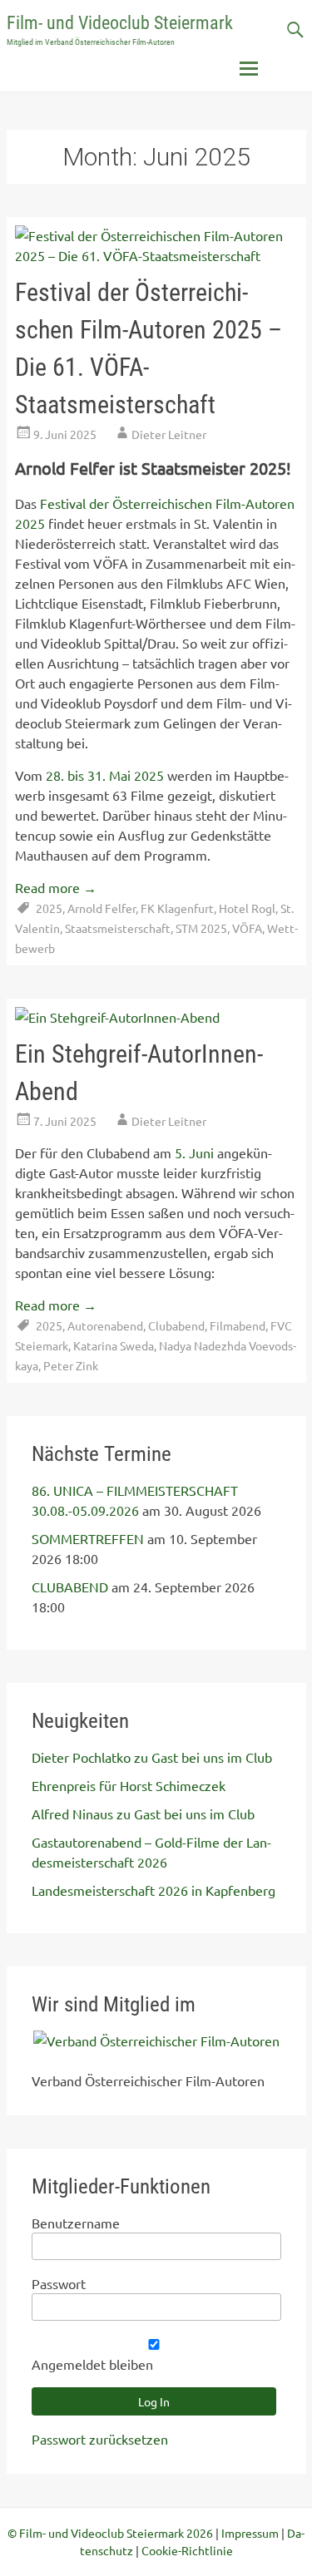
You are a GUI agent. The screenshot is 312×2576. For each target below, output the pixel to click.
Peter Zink (71, 1365)
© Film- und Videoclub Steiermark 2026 (110, 2533)
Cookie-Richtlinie (187, 2550)
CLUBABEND (70, 1587)
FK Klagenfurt (177, 908)
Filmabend (238, 1325)
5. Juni (194, 1152)
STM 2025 (201, 928)
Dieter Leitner (169, 434)
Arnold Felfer (102, 908)
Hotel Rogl (247, 908)
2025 (49, 908)
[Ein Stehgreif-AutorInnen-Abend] (117, 1017)
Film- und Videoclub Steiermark (120, 23)
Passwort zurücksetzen (100, 2439)
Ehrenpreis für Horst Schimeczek (129, 1785)
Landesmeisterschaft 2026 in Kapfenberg (154, 1890)
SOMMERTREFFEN (88, 1538)
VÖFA (247, 928)
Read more (56, 887)
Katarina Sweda (114, 1345)
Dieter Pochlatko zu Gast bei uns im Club (152, 1757)
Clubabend (176, 1325)
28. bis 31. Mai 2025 (105, 775)
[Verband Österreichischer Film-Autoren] (156, 2041)
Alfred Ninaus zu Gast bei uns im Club (143, 1814)
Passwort (59, 2283)
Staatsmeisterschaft (118, 928)
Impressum (250, 2533)
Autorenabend (105, 1325)
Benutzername (76, 2223)
